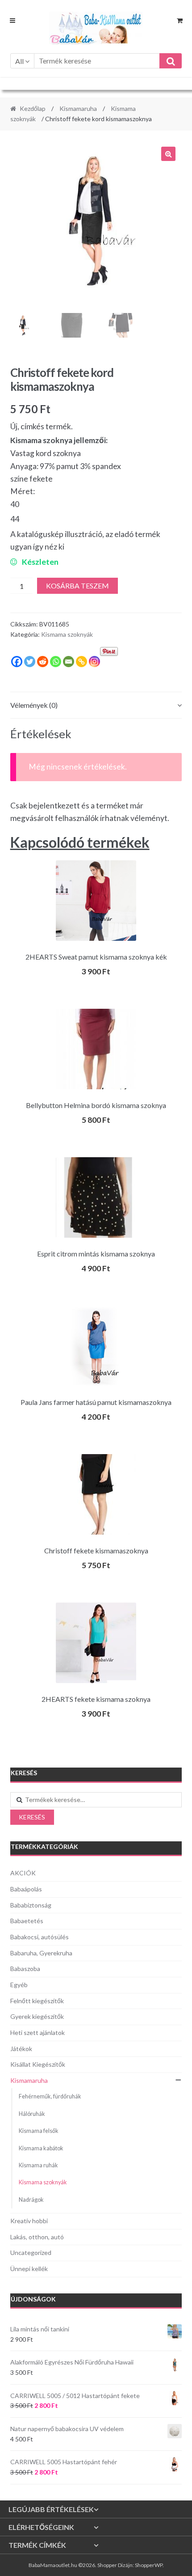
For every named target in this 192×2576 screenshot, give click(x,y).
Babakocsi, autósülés (40, 1937)
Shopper (107, 2565)
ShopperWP (149, 2565)
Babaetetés (27, 1921)
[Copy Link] (81, 662)
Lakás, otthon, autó (37, 2237)
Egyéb (19, 1985)
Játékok (21, 2049)
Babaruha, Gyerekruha (41, 1953)
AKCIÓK (23, 1873)
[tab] (96, 705)
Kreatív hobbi (29, 2221)
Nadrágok (31, 2200)
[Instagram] (94, 662)
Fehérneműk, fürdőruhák (50, 2096)
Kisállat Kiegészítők (38, 2064)
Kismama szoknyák (67, 634)
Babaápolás (26, 1889)
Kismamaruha (78, 108)
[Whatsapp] (56, 662)
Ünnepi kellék (29, 2269)
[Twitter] (30, 662)
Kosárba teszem (77, 586)
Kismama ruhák (38, 2165)
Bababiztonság (31, 1905)
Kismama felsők (39, 2131)
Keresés (32, 1817)
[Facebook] (17, 662)
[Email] (69, 662)
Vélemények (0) (34, 705)
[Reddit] (43, 662)
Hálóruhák (32, 2114)
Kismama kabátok (41, 2148)
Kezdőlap (33, 108)
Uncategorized (31, 2252)
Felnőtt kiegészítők (37, 2001)
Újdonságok (33, 2299)
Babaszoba (25, 1969)
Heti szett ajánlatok (38, 2032)
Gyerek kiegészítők (37, 2016)
